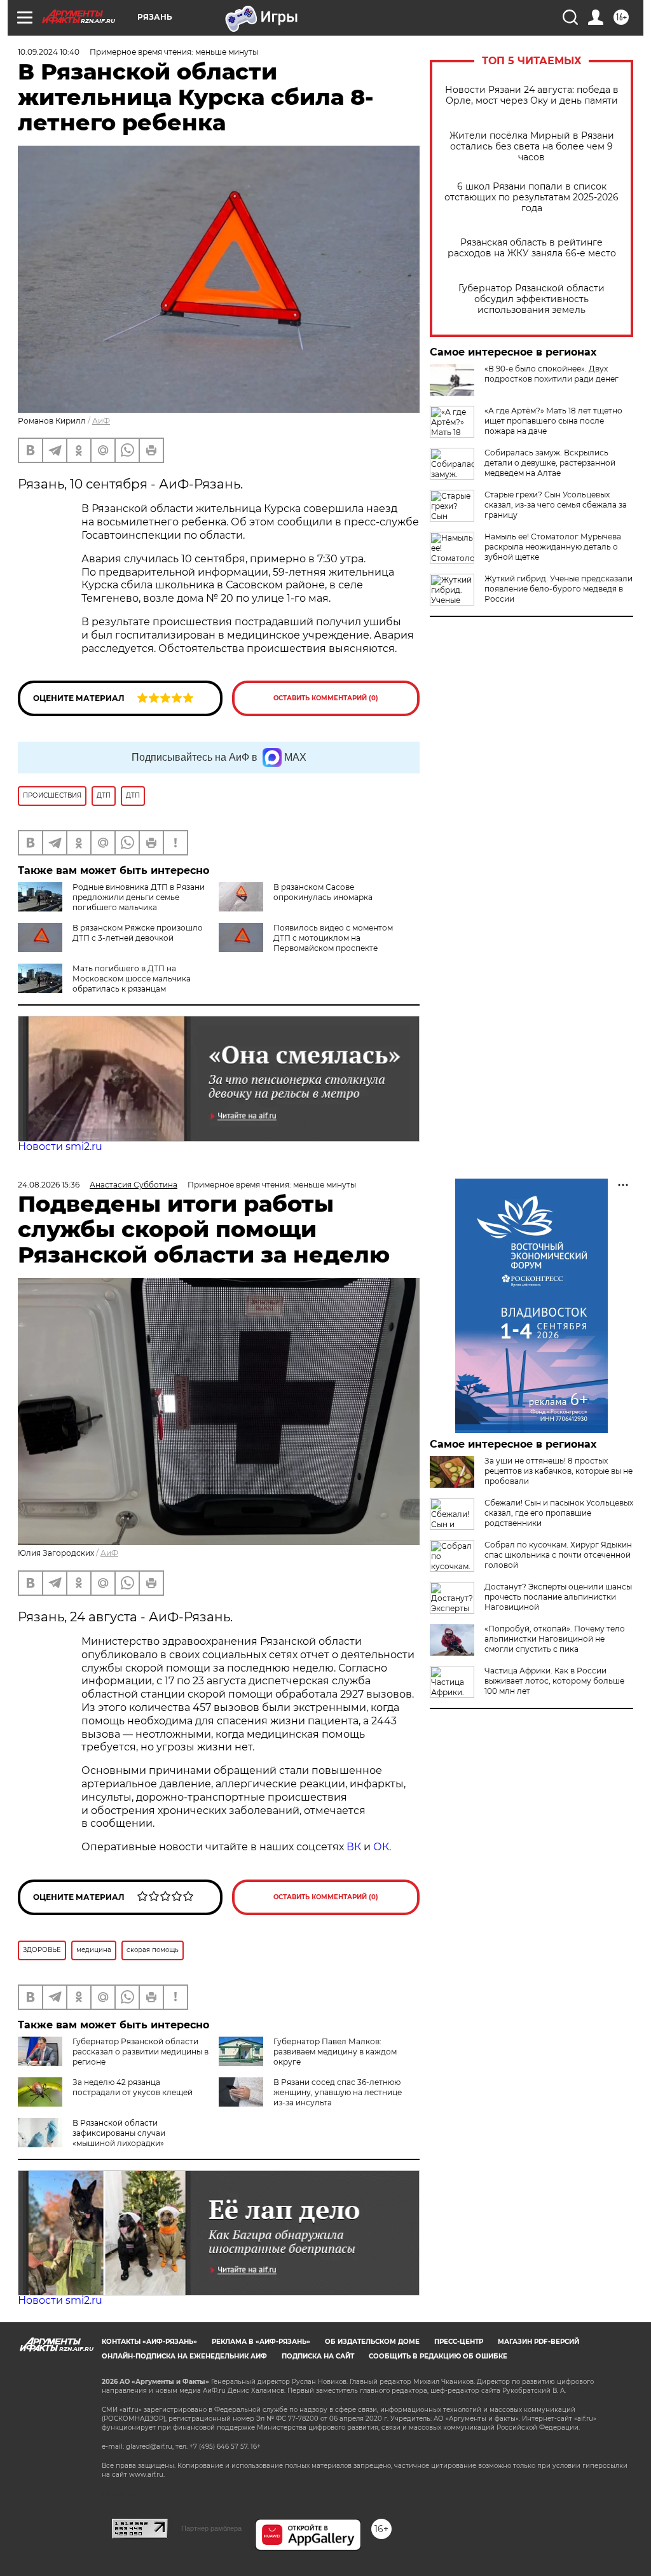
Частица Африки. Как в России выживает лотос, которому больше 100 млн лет (554, 1681)
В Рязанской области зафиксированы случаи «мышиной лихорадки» (119, 2133)
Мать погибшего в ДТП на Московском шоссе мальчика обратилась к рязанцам (132, 979)
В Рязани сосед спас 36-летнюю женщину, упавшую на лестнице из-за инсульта (338, 2092)
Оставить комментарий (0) (326, 698)
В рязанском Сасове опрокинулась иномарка (323, 892)
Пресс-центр (459, 2342)
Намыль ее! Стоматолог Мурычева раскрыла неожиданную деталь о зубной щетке (553, 547)
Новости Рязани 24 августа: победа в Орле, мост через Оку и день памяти (532, 95)
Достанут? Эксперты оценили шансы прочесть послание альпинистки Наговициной (558, 1597)
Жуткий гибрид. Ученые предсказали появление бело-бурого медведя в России (558, 589)
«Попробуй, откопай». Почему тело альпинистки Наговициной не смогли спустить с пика (555, 1639)
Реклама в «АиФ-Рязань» (261, 2342)
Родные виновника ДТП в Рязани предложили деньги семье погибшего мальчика (139, 897)
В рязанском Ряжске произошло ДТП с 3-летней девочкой (138, 933)
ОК (381, 1847)
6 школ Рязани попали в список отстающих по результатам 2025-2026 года (531, 197)
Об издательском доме (372, 2342)
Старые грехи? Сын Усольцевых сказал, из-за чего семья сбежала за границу (556, 505)
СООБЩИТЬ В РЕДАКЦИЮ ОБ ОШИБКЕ (438, 2356)
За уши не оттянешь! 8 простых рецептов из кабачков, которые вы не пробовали (558, 1471)
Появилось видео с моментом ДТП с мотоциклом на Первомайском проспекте (333, 938)
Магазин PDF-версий (538, 2342)
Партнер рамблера (211, 2528)
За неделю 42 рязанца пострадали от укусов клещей (133, 2087)
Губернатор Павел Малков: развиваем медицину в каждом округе (335, 2052)
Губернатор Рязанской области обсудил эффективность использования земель (531, 299)
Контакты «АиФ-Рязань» (149, 2342)
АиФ (101, 421)
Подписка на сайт (318, 2356)
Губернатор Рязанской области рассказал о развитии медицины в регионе (140, 2052)
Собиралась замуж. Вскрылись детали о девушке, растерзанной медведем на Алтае (550, 463)
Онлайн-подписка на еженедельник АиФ (184, 2356)
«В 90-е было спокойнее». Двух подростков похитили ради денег (552, 374)
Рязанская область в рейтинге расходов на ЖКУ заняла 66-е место (532, 248)
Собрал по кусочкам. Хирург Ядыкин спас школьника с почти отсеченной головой (558, 1555)
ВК (354, 1847)
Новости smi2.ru (60, 1146)
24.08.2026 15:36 (49, 1185)
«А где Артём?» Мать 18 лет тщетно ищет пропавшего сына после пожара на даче (553, 421)
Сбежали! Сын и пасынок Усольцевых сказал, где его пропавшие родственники (559, 1513)
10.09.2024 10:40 (49, 52)
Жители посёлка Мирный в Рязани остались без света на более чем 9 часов (532, 147)
